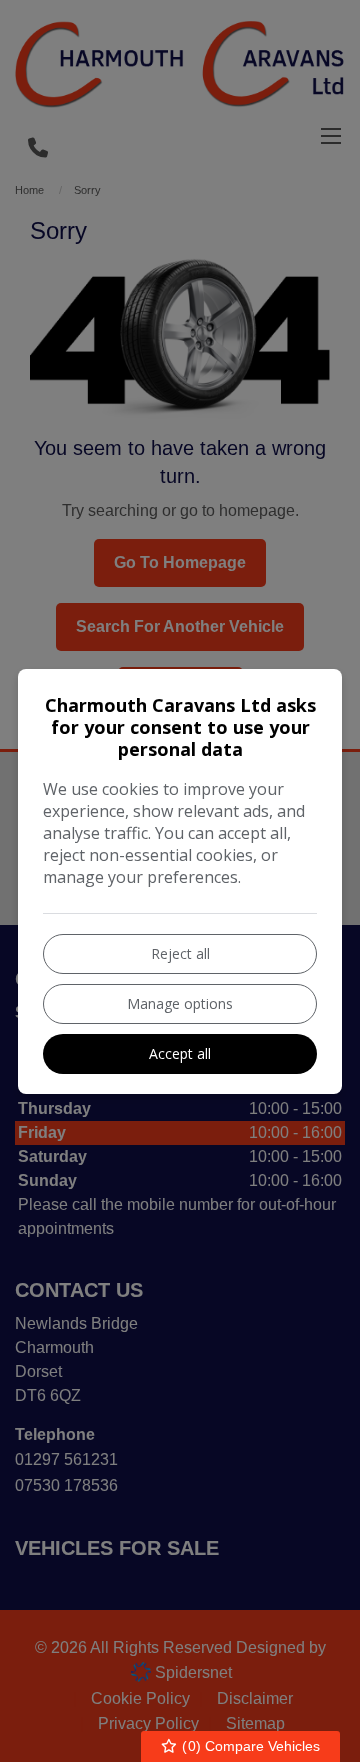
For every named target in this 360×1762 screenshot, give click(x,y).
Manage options (180, 1003)
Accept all (180, 1053)
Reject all (180, 953)
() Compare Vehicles (249, 1746)
